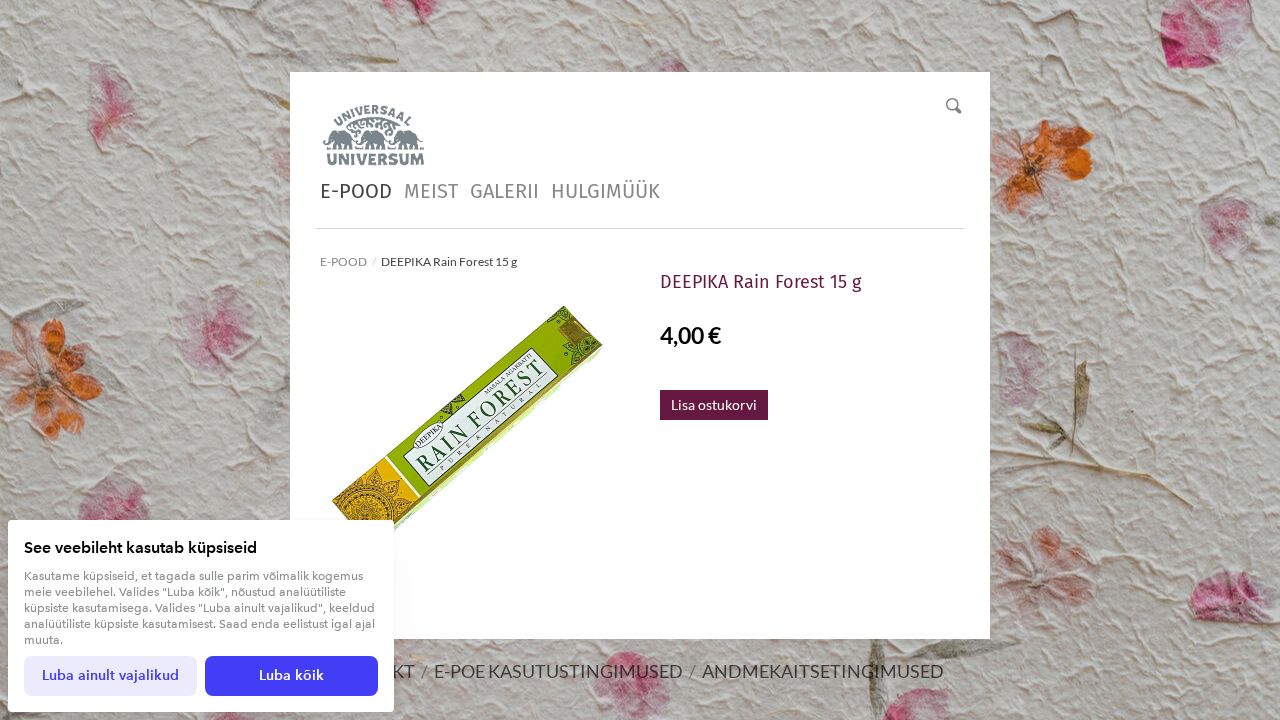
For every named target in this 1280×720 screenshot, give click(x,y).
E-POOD (356, 191)
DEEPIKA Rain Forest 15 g (449, 261)
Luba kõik (291, 675)
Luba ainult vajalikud (110, 675)
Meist (431, 191)
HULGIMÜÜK (605, 191)
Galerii (504, 191)
